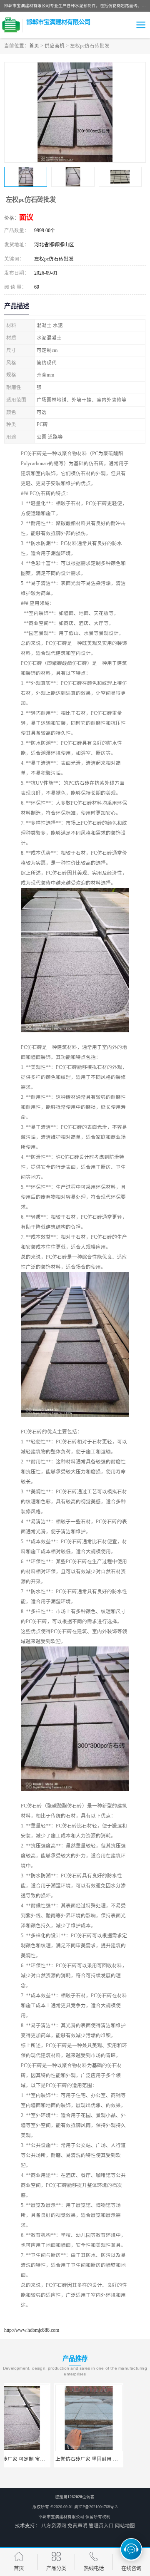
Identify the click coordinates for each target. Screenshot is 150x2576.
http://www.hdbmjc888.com (32, 2330)
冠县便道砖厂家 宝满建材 (111, 2459)
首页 (34, 46)
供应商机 (55, 46)
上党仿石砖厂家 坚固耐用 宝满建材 (44, 2459)
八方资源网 (54, 2526)
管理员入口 (101, 2526)
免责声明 (77, 2526)
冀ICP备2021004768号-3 (96, 2507)
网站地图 (125, 2526)
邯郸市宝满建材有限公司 (61, 2517)
